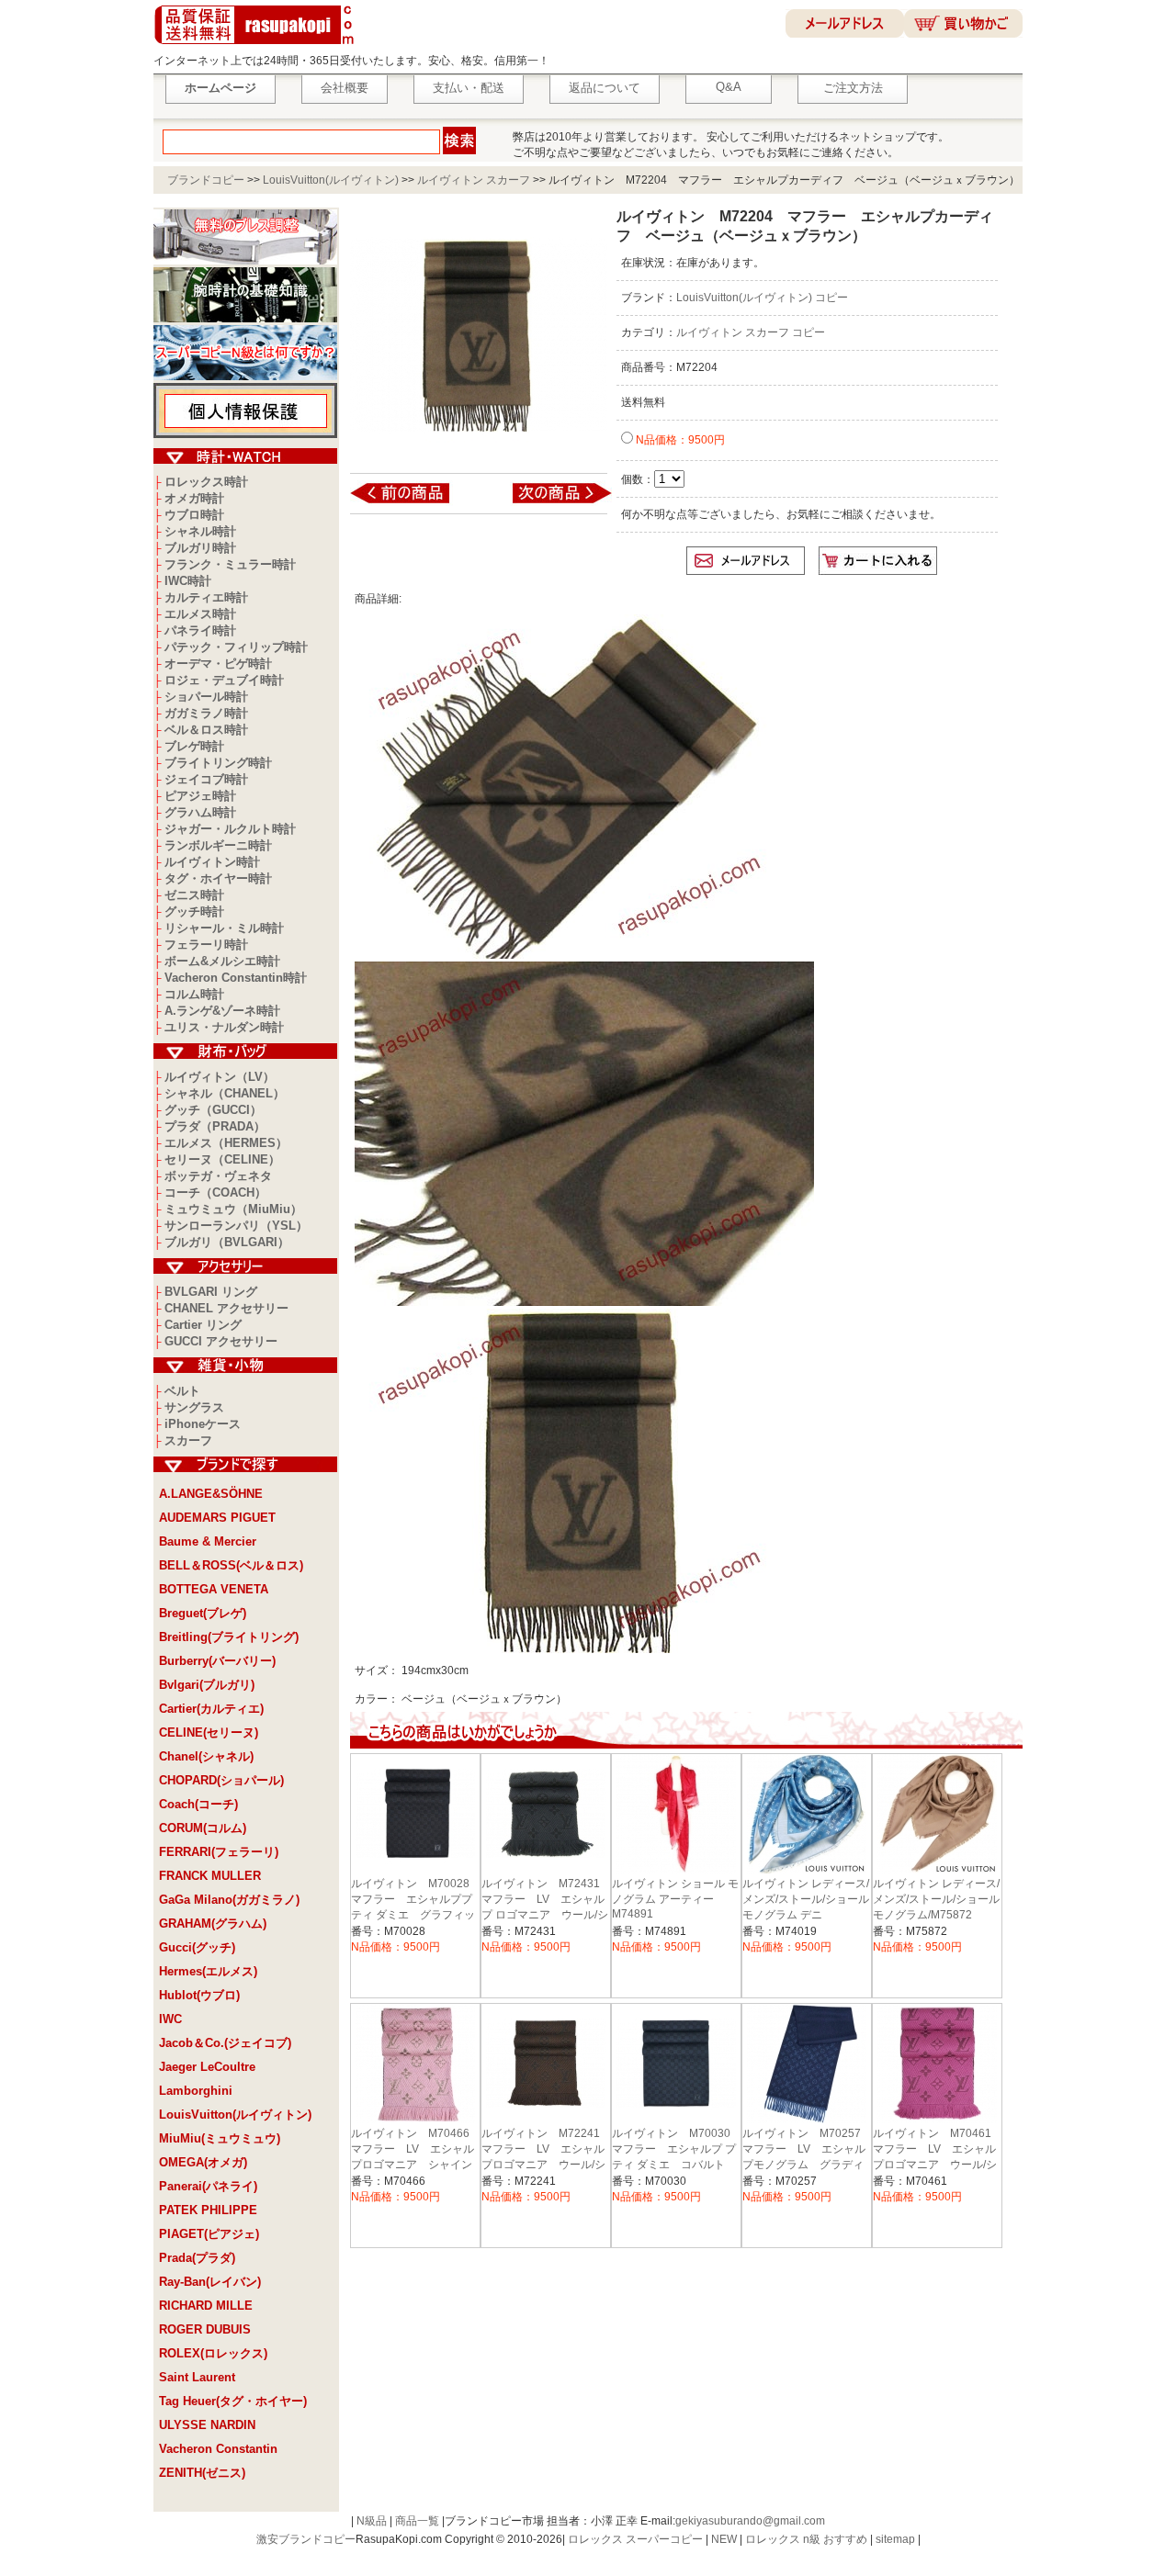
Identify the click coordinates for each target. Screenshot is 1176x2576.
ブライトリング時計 (218, 763)
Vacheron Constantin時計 (236, 978)
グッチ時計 (194, 911)
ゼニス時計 (194, 895)
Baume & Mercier (208, 1541)
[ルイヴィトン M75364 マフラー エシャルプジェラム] (412, 502)
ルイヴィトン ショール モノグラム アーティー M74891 (675, 1899)
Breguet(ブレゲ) (203, 1613)
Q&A (729, 87)
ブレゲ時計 (194, 746)
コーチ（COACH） (215, 1192)
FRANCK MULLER (210, 1876)
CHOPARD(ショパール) (221, 1780)
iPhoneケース (203, 1424)
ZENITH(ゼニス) (202, 2473)
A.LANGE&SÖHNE (211, 1494)
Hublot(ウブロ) (199, 1995)
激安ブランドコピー (306, 2539)
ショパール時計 (206, 697)
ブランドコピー (206, 180)
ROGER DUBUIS (205, 2329)
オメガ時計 (194, 498)
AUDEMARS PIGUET (217, 1518)
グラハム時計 (200, 812)
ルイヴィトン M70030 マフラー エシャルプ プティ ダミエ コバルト (677, 2149)
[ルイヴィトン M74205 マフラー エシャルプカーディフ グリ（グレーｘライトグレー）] (550, 502)
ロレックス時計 (206, 482)
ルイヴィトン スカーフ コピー (751, 332)
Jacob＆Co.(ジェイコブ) (225, 2043)
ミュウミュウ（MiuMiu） (233, 1209)
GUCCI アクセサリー (221, 1341)
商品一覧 (417, 2521)
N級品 (372, 2521)
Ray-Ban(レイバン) (210, 2282)
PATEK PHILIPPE (208, 2210)
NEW (724, 2539)
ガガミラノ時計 (206, 713)
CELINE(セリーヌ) (209, 1732)
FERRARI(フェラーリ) (219, 1852)
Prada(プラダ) (197, 2258)
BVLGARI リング (211, 1292)
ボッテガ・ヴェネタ (218, 1176)
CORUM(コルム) (203, 1828)
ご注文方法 (853, 88)
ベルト (182, 1391)
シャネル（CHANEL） (225, 1093)
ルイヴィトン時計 (212, 862)
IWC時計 (188, 581)
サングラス (194, 1407)
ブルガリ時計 (200, 548)
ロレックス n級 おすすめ (806, 2539)
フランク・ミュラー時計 (230, 564)
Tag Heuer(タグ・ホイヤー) (233, 2401)
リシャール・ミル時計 (224, 928)
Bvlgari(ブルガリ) (207, 1685)
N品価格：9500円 (679, 440)
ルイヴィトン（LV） (220, 1077)
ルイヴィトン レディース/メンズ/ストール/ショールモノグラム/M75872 (936, 1899)
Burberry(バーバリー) (217, 1661)
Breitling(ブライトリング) (229, 1637)
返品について (605, 88)
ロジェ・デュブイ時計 (224, 680)
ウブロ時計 (194, 515)
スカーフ (188, 1440)
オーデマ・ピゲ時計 (218, 664)
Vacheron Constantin (218, 2449)
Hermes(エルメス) (208, 1971)
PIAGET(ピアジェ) (209, 2234)
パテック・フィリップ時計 (236, 647)
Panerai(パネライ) (208, 2186)
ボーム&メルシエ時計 (222, 961)
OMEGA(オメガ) (203, 2162)
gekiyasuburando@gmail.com (750, 2521)
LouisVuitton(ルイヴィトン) (331, 180)
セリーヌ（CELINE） (222, 1159)
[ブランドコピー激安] (258, 47)
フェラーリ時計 (206, 945)
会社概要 (345, 88)
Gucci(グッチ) (197, 1947)
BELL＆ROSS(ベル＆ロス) (231, 1565)
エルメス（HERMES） (226, 1143)
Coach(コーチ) (198, 1804)
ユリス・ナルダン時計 (224, 1027)
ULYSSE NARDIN (207, 2425)
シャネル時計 (200, 531)
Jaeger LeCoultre (207, 2067)
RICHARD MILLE (206, 2306)
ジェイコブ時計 (206, 779)
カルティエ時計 (206, 597)
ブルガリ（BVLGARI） (227, 1242)
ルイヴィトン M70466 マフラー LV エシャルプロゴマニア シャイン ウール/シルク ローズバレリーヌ (417, 2165)
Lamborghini (196, 2091)
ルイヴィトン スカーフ (474, 180)
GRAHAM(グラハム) (213, 1924)
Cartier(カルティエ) (211, 1709)
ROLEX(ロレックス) (213, 2353)
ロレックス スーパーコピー (635, 2539)
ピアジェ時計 (200, 796)
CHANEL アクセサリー (226, 1308)
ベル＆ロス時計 (206, 730)
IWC (170, 2019)
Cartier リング (203, 1325)
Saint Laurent (197, 2377)
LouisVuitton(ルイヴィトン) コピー (762, 298)
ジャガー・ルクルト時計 (230, 829)
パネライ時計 (200, 630)
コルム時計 (194, 994)
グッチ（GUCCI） (213, 1110)
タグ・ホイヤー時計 (218, 878)
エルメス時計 (200, 614)
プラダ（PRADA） (215, 1126)
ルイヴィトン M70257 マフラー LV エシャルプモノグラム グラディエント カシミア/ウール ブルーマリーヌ (810, 2165)
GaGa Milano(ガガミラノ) (229, 1900)
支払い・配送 (469, 88)
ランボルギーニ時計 (218, 845)
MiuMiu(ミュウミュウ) (220, 2138)
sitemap (895, 2539)
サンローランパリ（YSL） (236, 1226)
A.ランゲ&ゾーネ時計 (222, 1011)
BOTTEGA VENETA (214, 1589)
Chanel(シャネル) (206, 1756)
